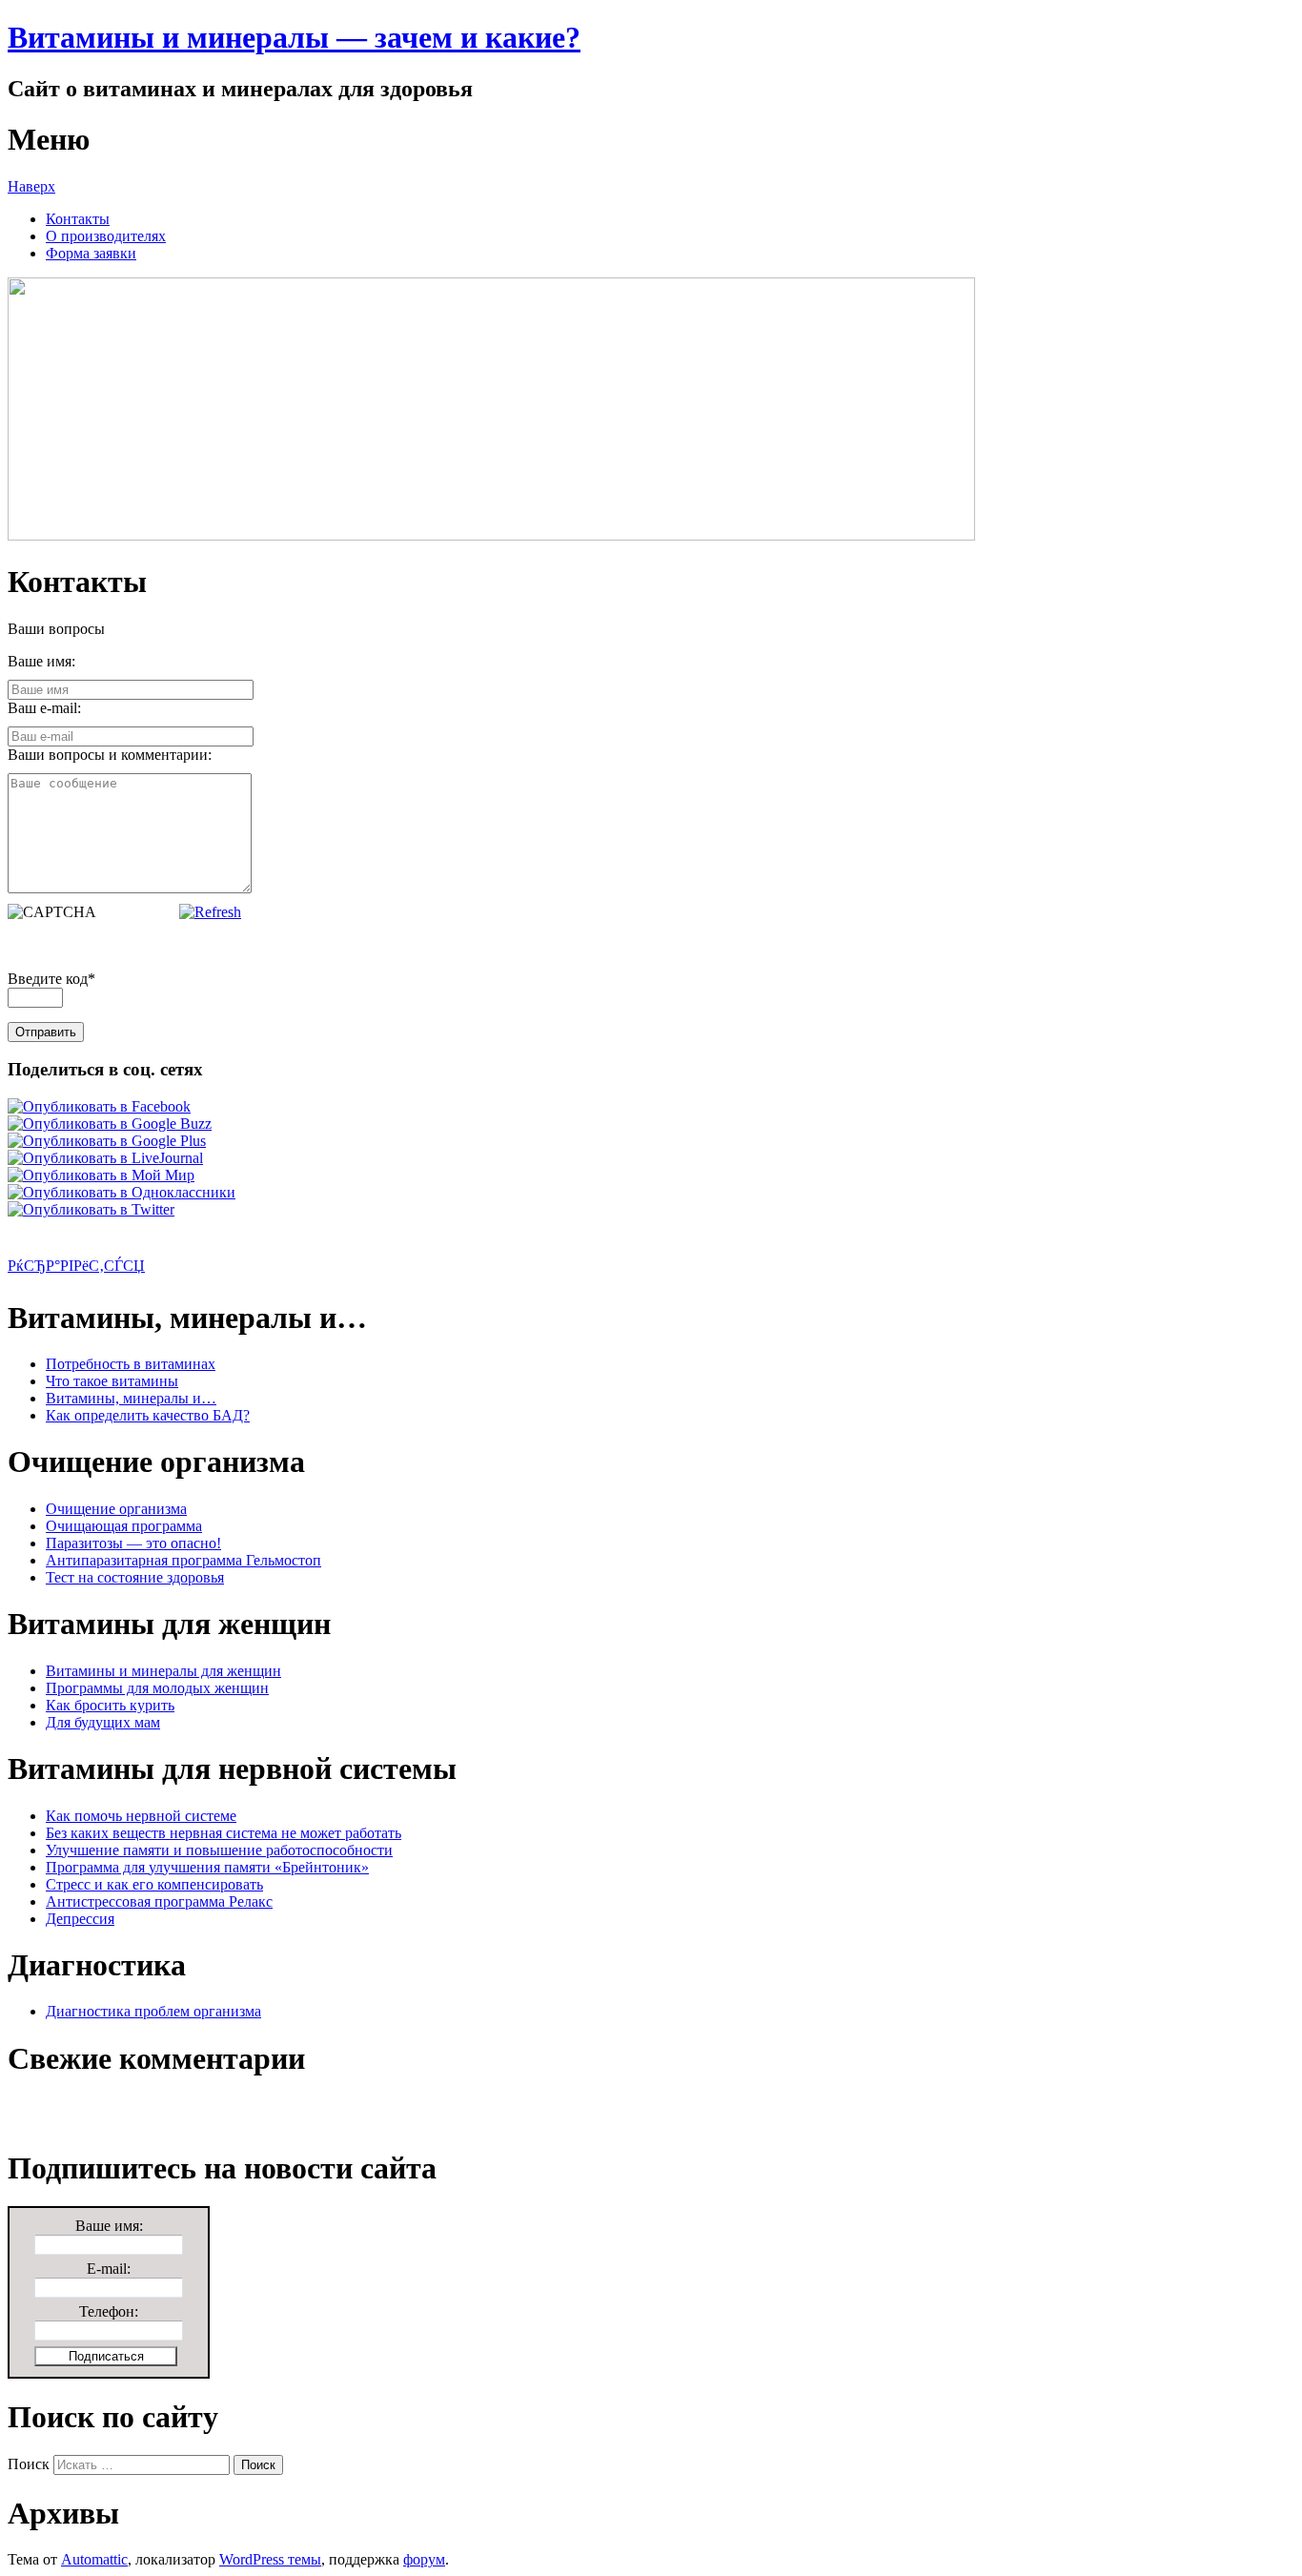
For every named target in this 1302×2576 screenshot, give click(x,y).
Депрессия (80, 1919)
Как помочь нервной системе (141, 1816)
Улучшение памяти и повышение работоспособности (219, 1850)
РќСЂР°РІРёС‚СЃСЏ (76, 1266)
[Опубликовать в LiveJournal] (105, 1158)
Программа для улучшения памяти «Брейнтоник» (207, 1867)
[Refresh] (210, 912)
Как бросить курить (110, 1705)
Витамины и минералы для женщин (163, 1671)
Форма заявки (91, 253)
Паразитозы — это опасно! (133, 1543)
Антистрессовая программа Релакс (159, 1901)
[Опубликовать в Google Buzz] (110, 1124)
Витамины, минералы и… (131, 1398)
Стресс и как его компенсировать (154, 1884)
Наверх (31, 186)
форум (424, 2559)
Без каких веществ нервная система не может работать (224, 1833)
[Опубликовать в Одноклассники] (122, 1192)
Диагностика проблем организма (153, 2011)
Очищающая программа (124, 1526)
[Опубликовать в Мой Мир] (101, 1175)
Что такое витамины (112, 1381)
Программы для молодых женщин (157, 1688)
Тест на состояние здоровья (135, 1577)
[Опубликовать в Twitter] (91, 1209)
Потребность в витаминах (131, 1364)
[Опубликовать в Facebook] (99, 1106)
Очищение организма (116, 1509)
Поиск (29, 2464)
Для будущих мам (103, 1722)
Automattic (94, 2559)
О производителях (106, 236)
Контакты (78, 219)
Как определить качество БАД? (148, 1415)
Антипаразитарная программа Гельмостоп (183, 1560)
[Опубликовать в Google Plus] (107, 1141)
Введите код (51, 979)
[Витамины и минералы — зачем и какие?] (491, 535)
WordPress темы (270, 2559)
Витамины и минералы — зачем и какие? (294, 37)
